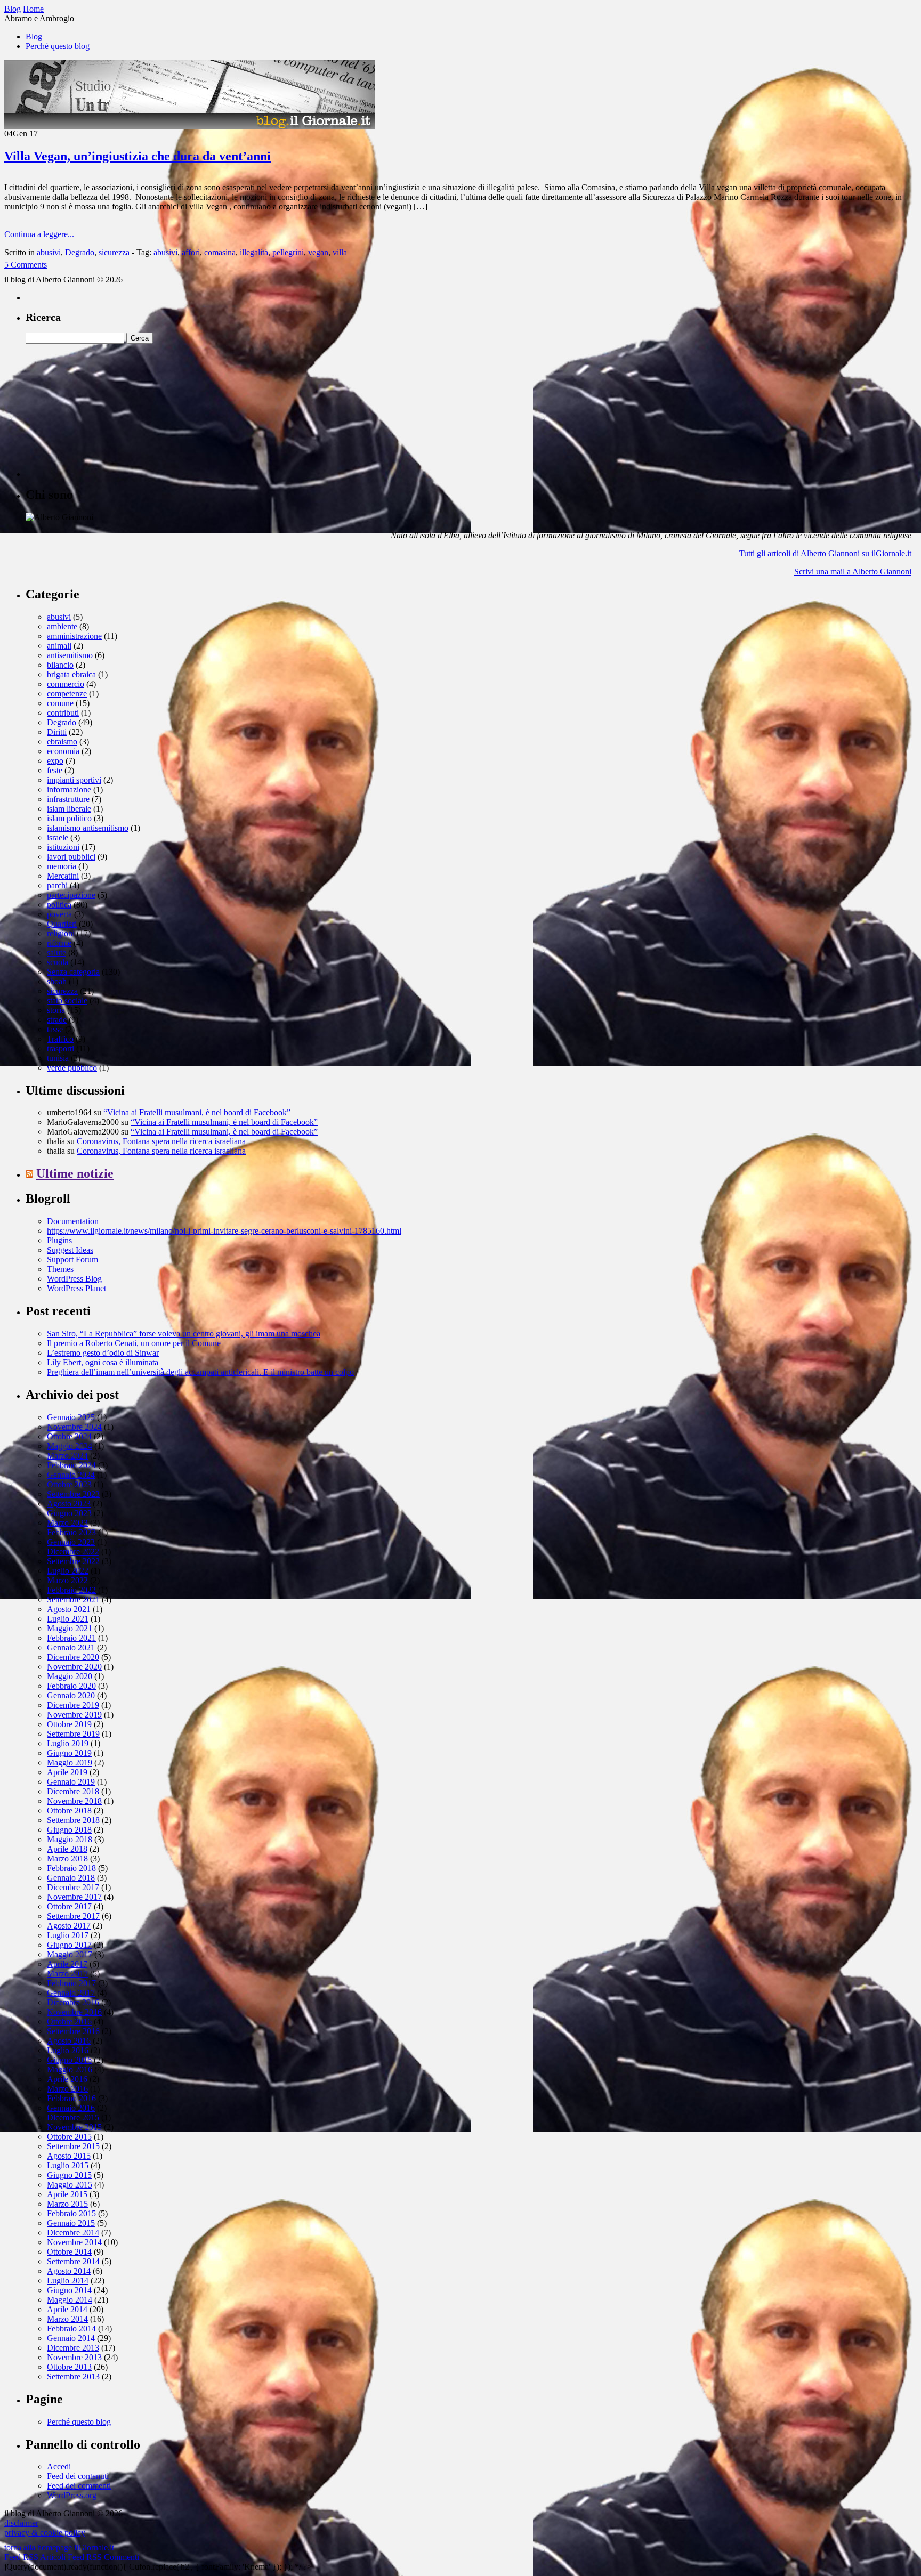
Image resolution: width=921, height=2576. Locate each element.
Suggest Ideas (70, 1250)
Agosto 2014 (69, 2271)
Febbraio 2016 (71, 2098)
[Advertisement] (106, 410)
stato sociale (67, 1001)
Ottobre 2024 (69, 1436)
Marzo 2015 (67, 2204)
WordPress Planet (76, 1288)
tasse (55, 1029)
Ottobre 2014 (69, 2252)
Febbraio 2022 (71, 1590)
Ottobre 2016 (69, 2022)
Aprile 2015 (67, 2194)
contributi (63, 713)
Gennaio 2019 (71, 1782)
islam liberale (69, 809)
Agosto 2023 (69, 1504)
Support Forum (72, 1259)
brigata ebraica (71, 674)
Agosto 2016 (69, 2041)
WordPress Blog (74, 1279)
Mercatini (63, 876)
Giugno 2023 (69, 1513)
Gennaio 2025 (71, 1417)
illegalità (254, 252)
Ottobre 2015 (69, 2137)
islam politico (69, 818)
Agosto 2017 (69, 1926)
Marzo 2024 (67, 1456)
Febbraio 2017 (71, 1983)
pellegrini (288, 252)
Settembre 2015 (73, 2146)
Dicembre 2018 (73, 1791)
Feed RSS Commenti (103, 2557)
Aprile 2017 (67, 1964)
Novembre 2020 (74, 1667)
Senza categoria (73, 972)
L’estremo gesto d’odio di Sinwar (103, 1353)
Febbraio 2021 (71, 1638)
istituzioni (63, 847)
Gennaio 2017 (71, 1993)
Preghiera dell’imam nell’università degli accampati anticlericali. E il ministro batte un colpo (200, 1372)
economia (63, 751)
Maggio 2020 (70, 1676)
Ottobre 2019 (69, 1724)
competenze (67, 694)
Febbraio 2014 (71, 2328)
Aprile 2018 (67, 1849)
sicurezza (114, 252)
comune (60, 703)
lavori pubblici (71, 857)
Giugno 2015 (69, 2175)
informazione (69, 789)
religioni (61, 933)
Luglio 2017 (68, 1935)
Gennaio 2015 (71, 2223)
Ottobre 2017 (69, 1906)
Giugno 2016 (69, 2060)
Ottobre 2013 (69, 2367)
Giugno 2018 (69, 1830)
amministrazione (74, 636)
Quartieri (62, 924)
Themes (60, 1269)
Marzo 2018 (67, 1858)
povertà (59, 914)
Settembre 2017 (73, 1916)
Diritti (57, 732)
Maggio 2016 (70, 2069)
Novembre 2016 (74, 2012)
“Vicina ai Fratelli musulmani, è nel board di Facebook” (197, 1112)
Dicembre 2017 (73, 1887)
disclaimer (21, 2523)
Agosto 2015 (69, 2156)
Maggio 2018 (70, 1839)
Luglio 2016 (68, 2050)
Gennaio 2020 (71, 1695)
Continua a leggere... (39, 234)
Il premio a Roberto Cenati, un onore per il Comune (134, 1343)
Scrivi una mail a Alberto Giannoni (853, 572)
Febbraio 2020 (71, 1686)
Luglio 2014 (68, 2281)
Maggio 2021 (70, 1628)
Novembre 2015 (74, 2127)
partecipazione (71, 895)
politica (59, 905)
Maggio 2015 (70, 2185)
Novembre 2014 (74, 2242)
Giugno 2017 (69, 1945)
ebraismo (62, 742)
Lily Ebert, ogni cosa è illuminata (103, 1362)
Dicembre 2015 (73, 2117)
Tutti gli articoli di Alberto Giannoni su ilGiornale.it (825, 553)
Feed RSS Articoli (35, 2557)
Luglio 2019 (68, 1743)
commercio (66, 684)
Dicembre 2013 (73, 2348)
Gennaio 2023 (71, 1542)
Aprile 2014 (67, 2309)
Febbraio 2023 (71, 1532)
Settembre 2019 (73, 1734)
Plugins (59, 1240)
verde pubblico (72, 1068)
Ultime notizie (75, 1173)
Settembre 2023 (73, 1494)
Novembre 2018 (74, 1801)
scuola (58, 962)
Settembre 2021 (73, 1599)
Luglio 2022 (68, 1571)
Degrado (80, 252)
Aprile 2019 (67, 1772)
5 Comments (26, 265)
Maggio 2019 (70, 1763)
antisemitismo (70, 655)
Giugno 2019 (69, 1753)
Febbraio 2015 (71, 2213)
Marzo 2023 (67, 1523)
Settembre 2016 (73, 2031)
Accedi (59, 2466)
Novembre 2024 (74, 1427)
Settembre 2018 (73, 1820)
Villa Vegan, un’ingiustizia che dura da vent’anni (138, 156)
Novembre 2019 (74, 1715)
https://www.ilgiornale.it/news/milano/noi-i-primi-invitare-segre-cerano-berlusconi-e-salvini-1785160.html (224, 1231)
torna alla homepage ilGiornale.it (59, 2547)
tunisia (58, 1058)
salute (56, 953)
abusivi (49, 252)
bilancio (60, 665)
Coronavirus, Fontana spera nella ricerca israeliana (161, 1141)
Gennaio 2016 (71, 2108)
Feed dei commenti (79, 2486)
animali (59, 646)
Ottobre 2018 (69, 1811)
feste (55, 770)
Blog (34, 37)
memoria (62, 866)
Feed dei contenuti (78, 2476)
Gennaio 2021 (71, 1647)
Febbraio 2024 (71, 1465)
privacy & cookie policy (45, 2533)
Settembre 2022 (73, 1561)
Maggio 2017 (70, 1954)
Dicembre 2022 (73, 1552)
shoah (57, 981)
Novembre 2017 (74, 1897)
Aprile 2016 (67, 2079)
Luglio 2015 (68, 2165)
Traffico (60, 1039)
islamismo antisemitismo (88, 828)
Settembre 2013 (73, 2376)
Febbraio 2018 (71, 1868)
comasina (220, 252)
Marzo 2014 (67, 2319)
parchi (57, 885)
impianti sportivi (74, 780)
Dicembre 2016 (73, 2002)
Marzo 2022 (67, 1580)
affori (191, 252)
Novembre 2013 (74, 2357)
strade (57, 1020)
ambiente (62, 626)
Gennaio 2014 (71, 2338)
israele (58, 837)
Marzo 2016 (67, 2089)
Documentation (73, 1221)
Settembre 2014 (73, 2261)
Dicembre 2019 (73, 1705)
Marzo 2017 (67, 1974)
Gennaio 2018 (71, 1878)
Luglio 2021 (68, 1619)
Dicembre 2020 (73, 1657)
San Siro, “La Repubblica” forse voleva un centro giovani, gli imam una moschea (184, 1334)
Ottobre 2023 (69, 1484)
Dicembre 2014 (73, 2233)
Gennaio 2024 (71, 1475)
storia (56, 1010)
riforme (59, 943)
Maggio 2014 (70, 2300)
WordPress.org (72, 2495)
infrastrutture (68, 799)
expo (55, 761)
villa (340, 252)
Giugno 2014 (69, 2290)
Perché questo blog (58, 46)
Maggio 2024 (70, 1446)
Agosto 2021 (69, 1609)
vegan (318, 252)
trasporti (60, 1048)
